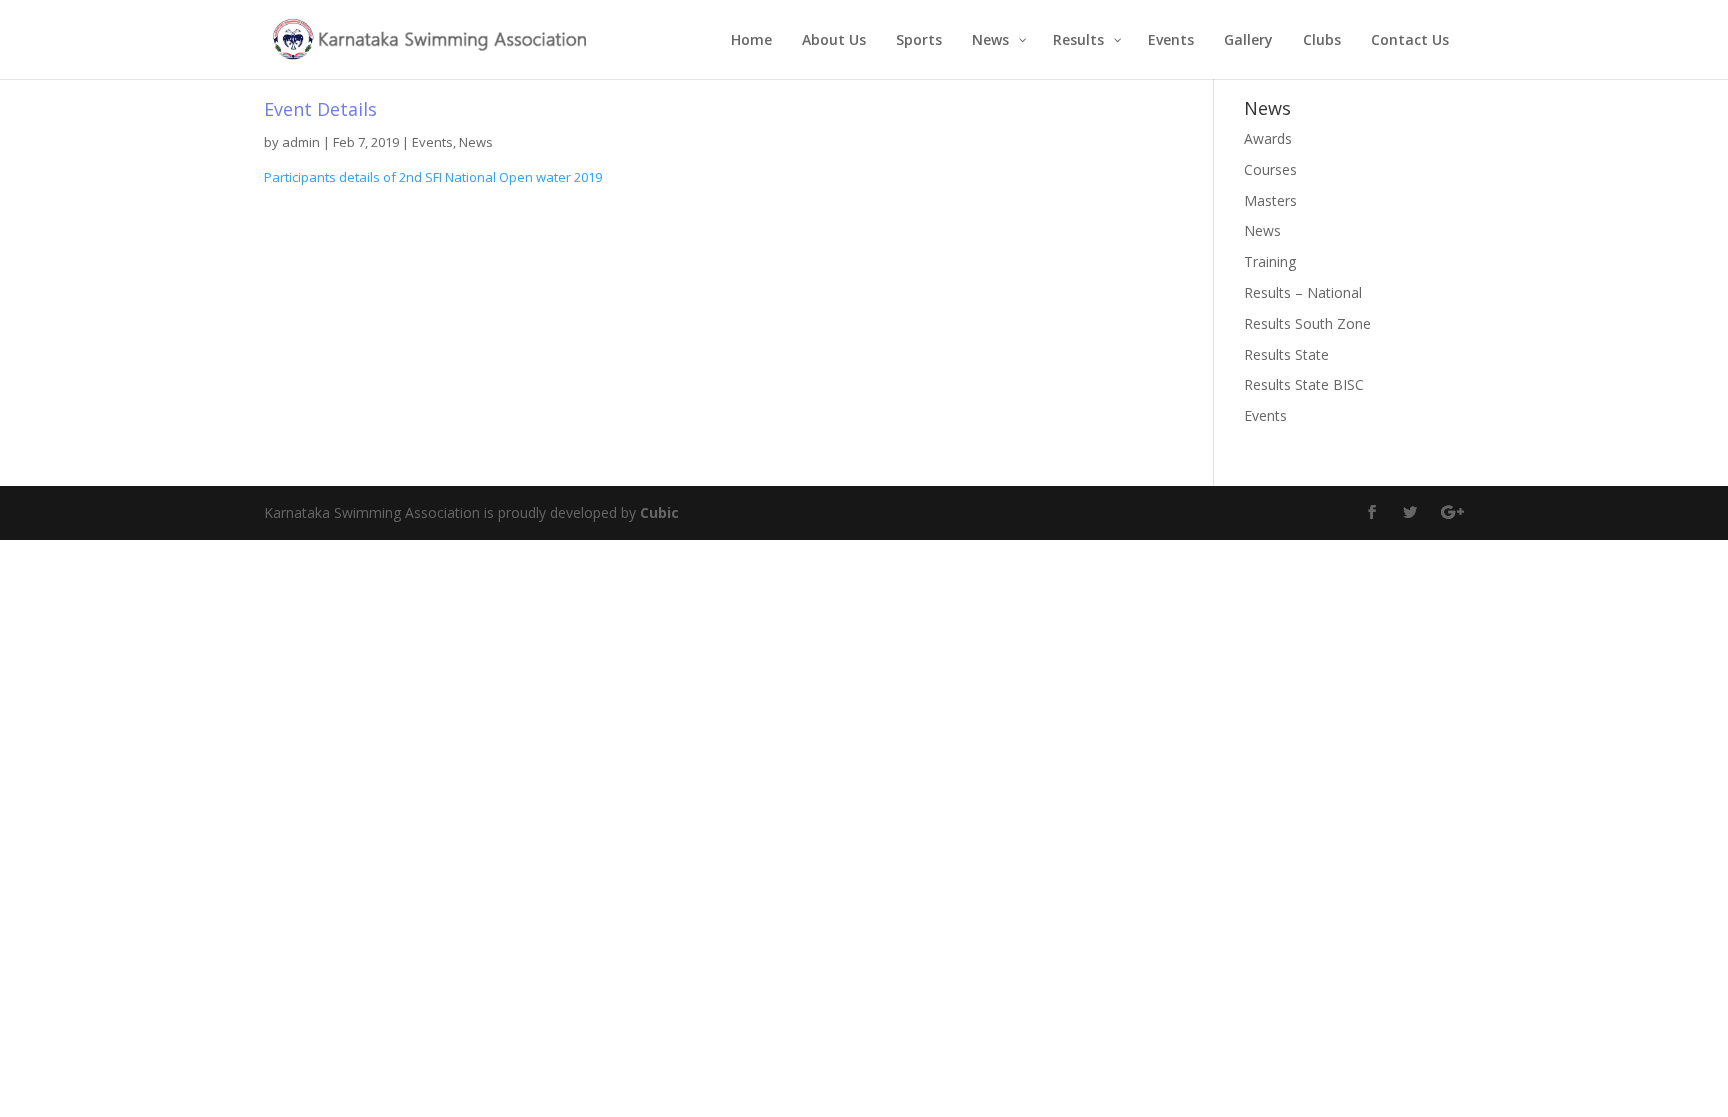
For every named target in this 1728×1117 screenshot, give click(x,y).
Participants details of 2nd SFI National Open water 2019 (433, 177)
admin (301, 142)
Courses (1270, 169)
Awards (1268, 138)
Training (1270, 261)
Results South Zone (1307, 323)
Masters (1270, 200)
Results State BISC (1304, 384)
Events (432, 142)
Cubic (659, 512)
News (476, 142)
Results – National (1303, 292)
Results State (1286, 354)
